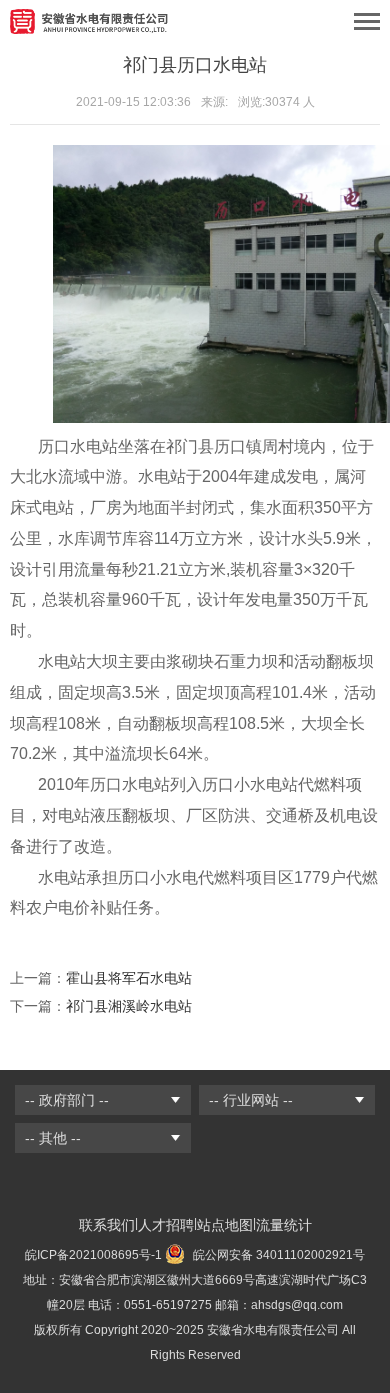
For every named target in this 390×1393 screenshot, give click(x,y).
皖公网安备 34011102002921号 (277, 1255)
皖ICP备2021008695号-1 (93, 1255)
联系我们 (107, 1225)
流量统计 (284, 1225)
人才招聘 (166, 1225)
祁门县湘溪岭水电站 (129, 1006)
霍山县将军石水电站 (129, 978)
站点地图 (225, 1225)
